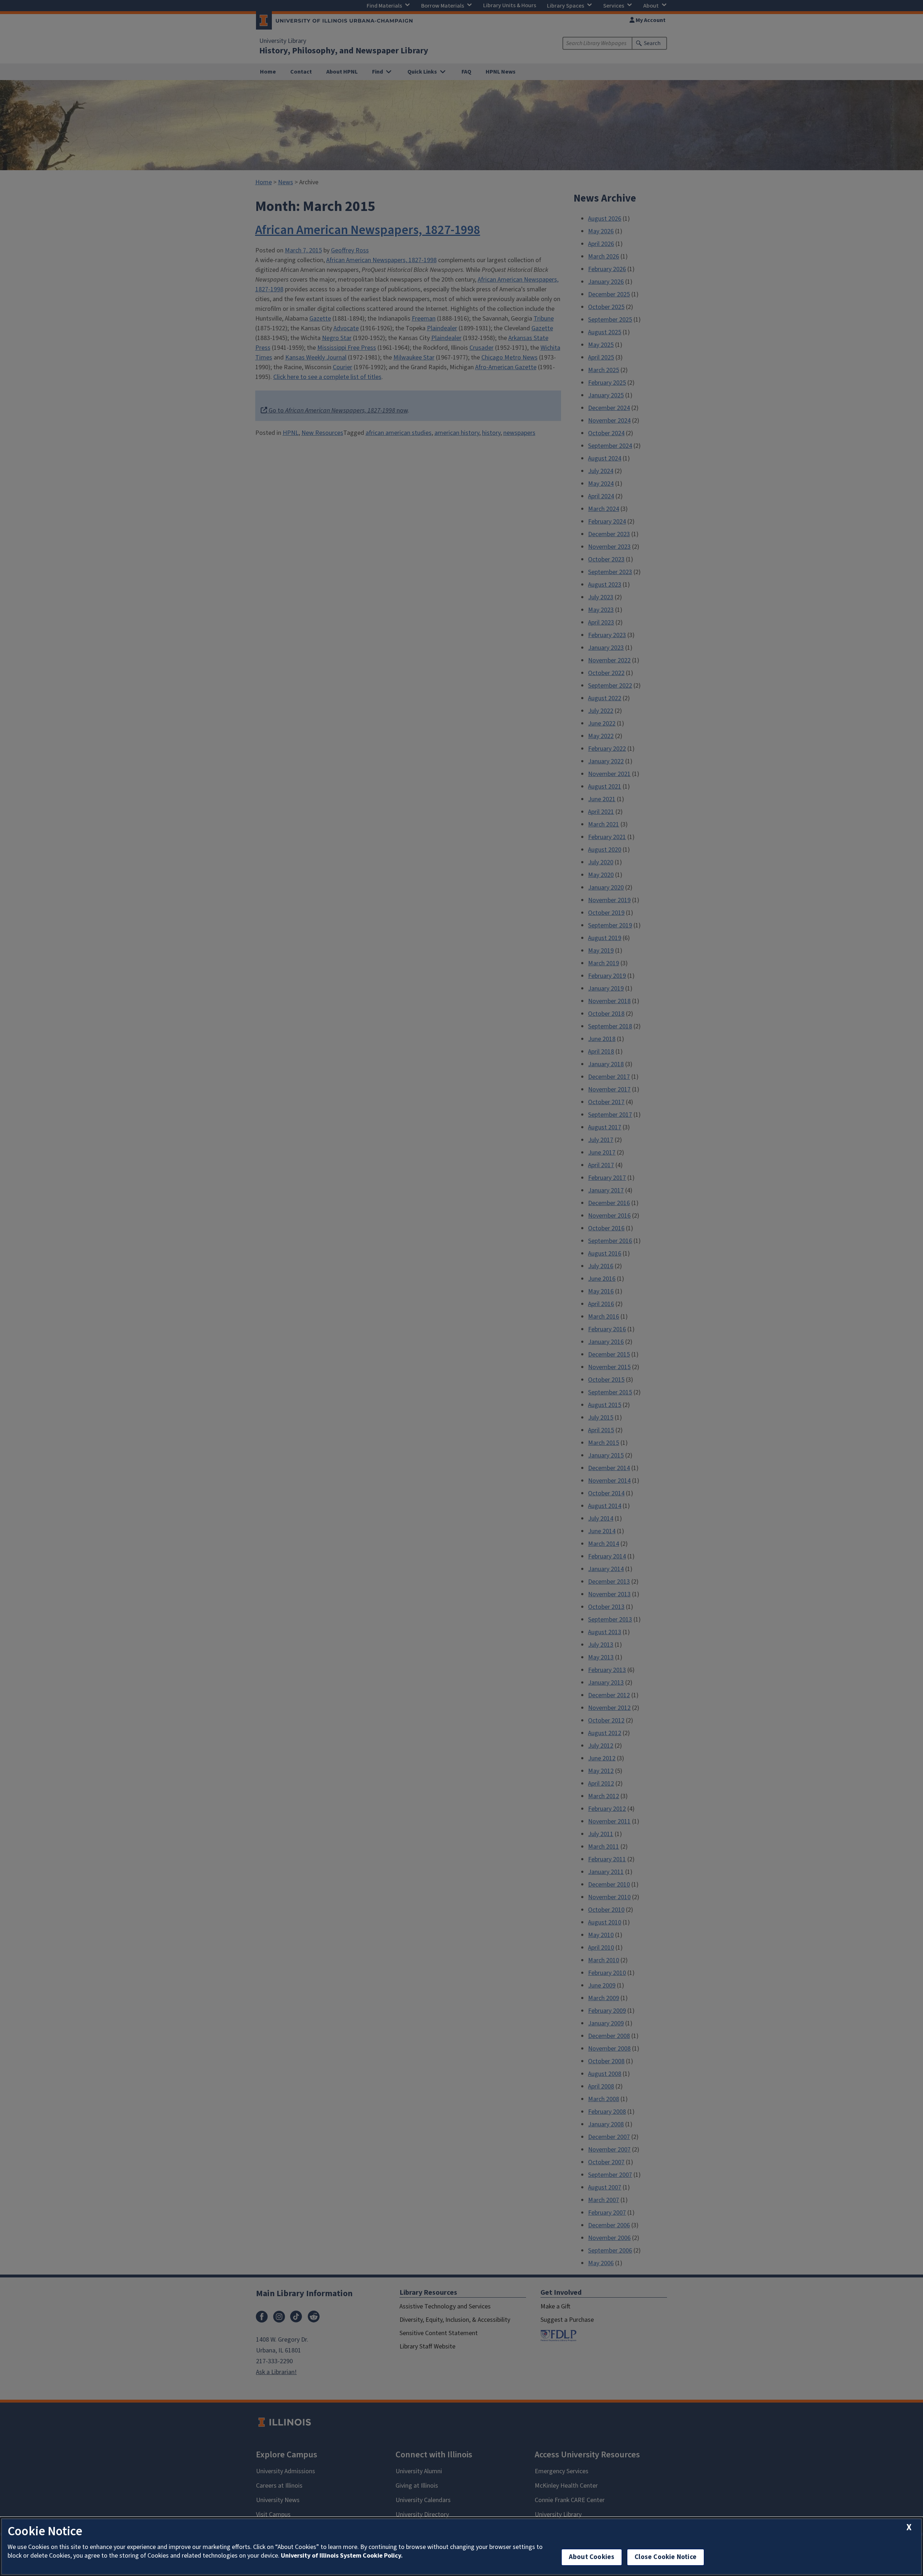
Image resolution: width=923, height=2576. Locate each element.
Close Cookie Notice (666, 2557)
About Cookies (592, 2557)
